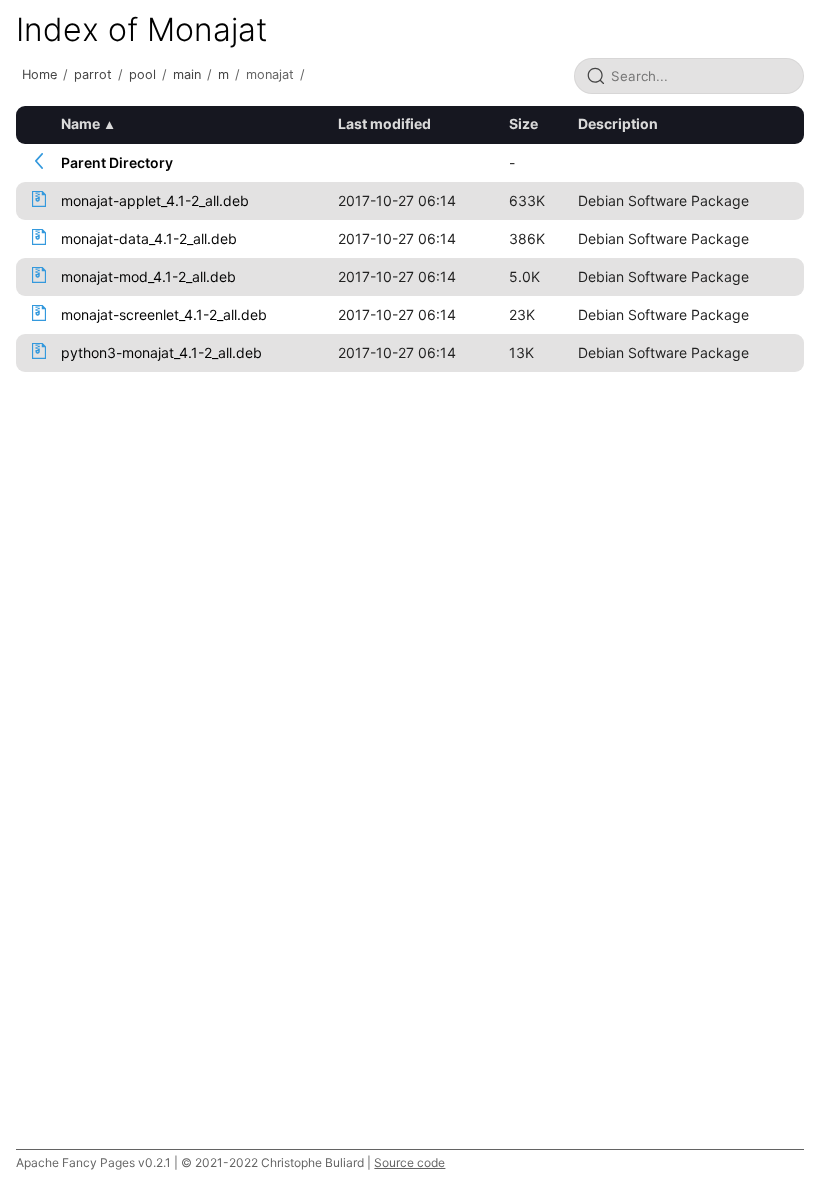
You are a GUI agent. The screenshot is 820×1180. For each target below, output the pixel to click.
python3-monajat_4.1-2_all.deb (161, 352)
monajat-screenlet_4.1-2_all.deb (164, 314)
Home (39, 74)
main (187, 74)
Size (523, 123)
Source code (409, 1162)
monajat (270, 74)
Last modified (384, 123)
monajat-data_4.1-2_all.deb (149, 238)
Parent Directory (117, 162)
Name (80, 123)
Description (618, 123)
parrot (93, 74)
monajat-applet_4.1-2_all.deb (155, 200)
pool (142, 74)
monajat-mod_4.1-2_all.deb (148, 276)
